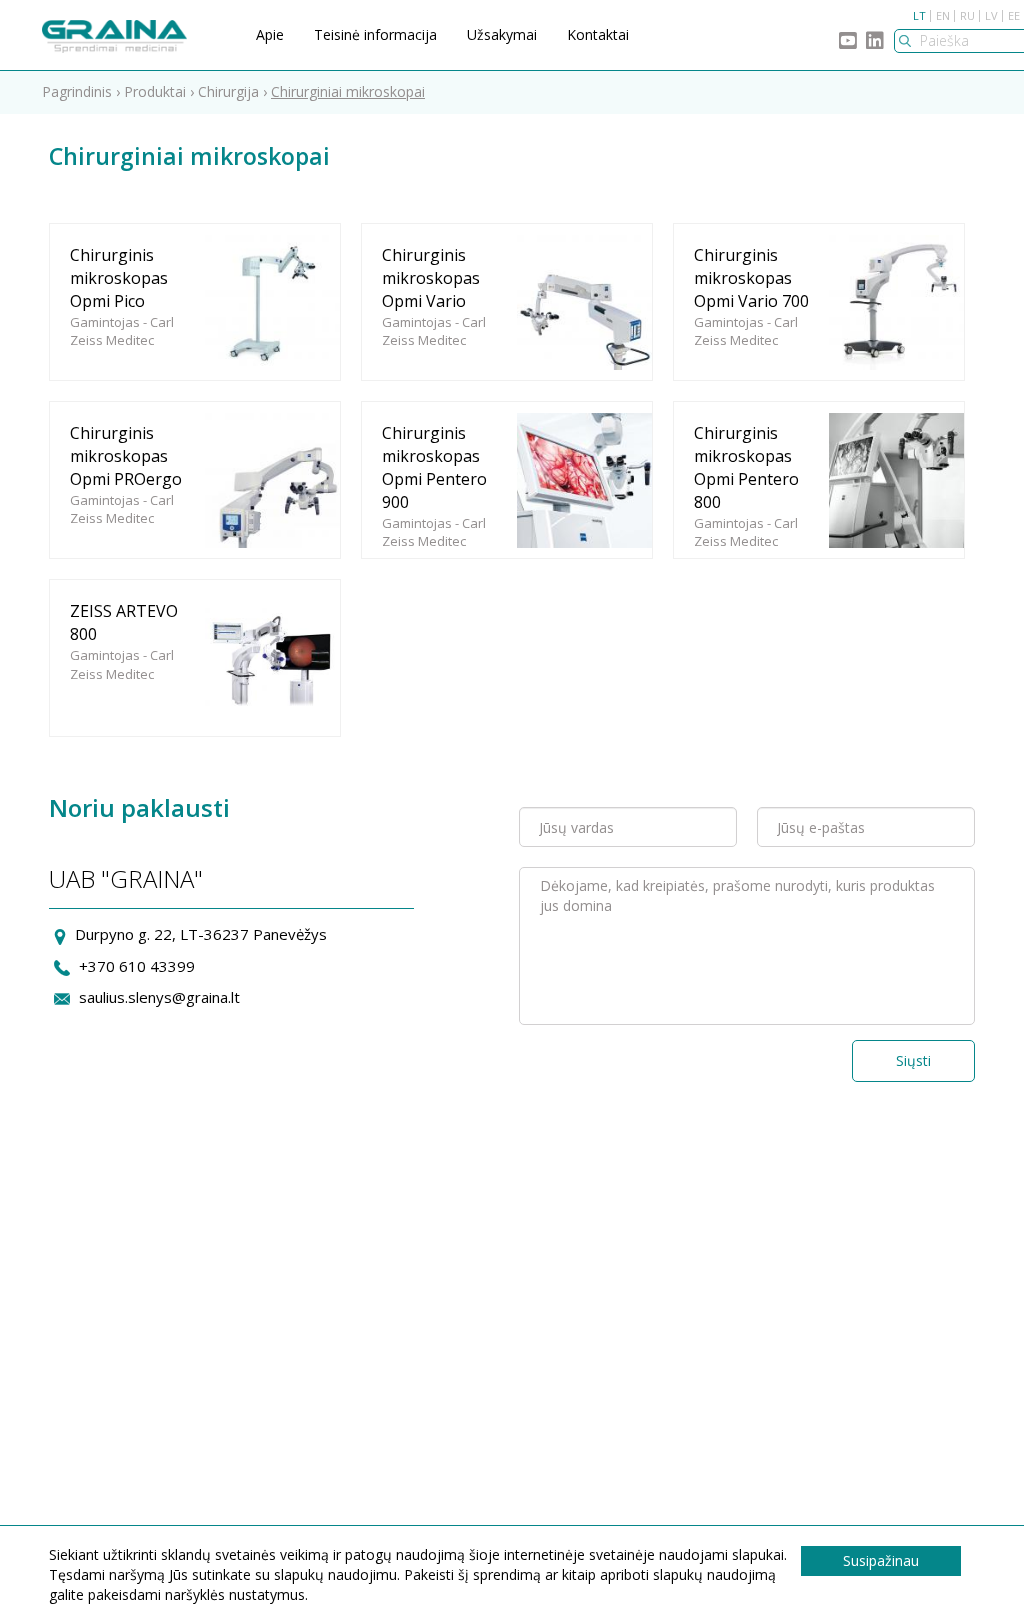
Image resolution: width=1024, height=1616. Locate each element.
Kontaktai (598, 34)
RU (967, 15)
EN (943, 15)
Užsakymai (502, 34)
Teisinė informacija (375, 34)
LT (919, 15)
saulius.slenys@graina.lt (159, 997)
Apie (270, 34)
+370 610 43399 (137, 966)
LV (991, 15)
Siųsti (913, 1060)
